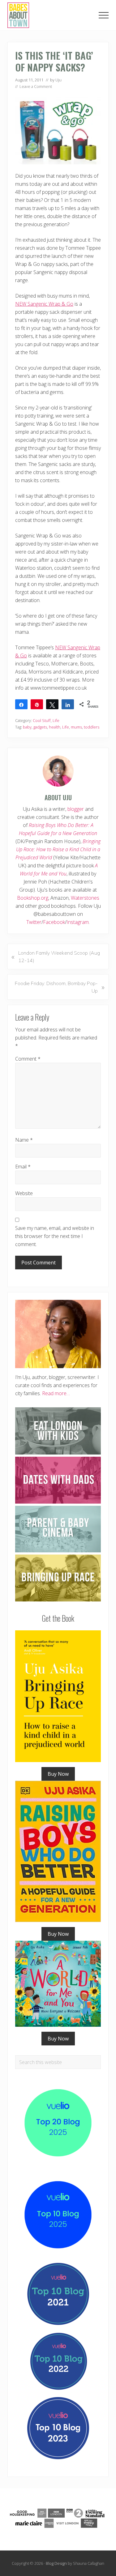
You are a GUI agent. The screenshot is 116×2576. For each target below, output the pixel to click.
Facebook (54, 922)
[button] (104, 15)
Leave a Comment (36, 86)
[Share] (21, 704)
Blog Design (56, 2563)
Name (24, 1140)
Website (24, 1193)
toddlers (92, 727)
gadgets (40, 727)
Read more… (56, 1393)
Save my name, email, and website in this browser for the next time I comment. (55, 1236)
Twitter (34, 922)
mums (76, 727)
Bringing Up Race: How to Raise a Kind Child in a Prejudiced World (58, 849)
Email (23, 1167)
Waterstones (85, 898)
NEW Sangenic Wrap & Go (44, 304)
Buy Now (58, 1774)
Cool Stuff (42, 720)
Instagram (78, 922)
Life (56, 720)
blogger (76, 809)
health (55, 727)
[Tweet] (52, 704)
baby (27, 727)
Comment (28, 1059)
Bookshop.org (33, 898)
